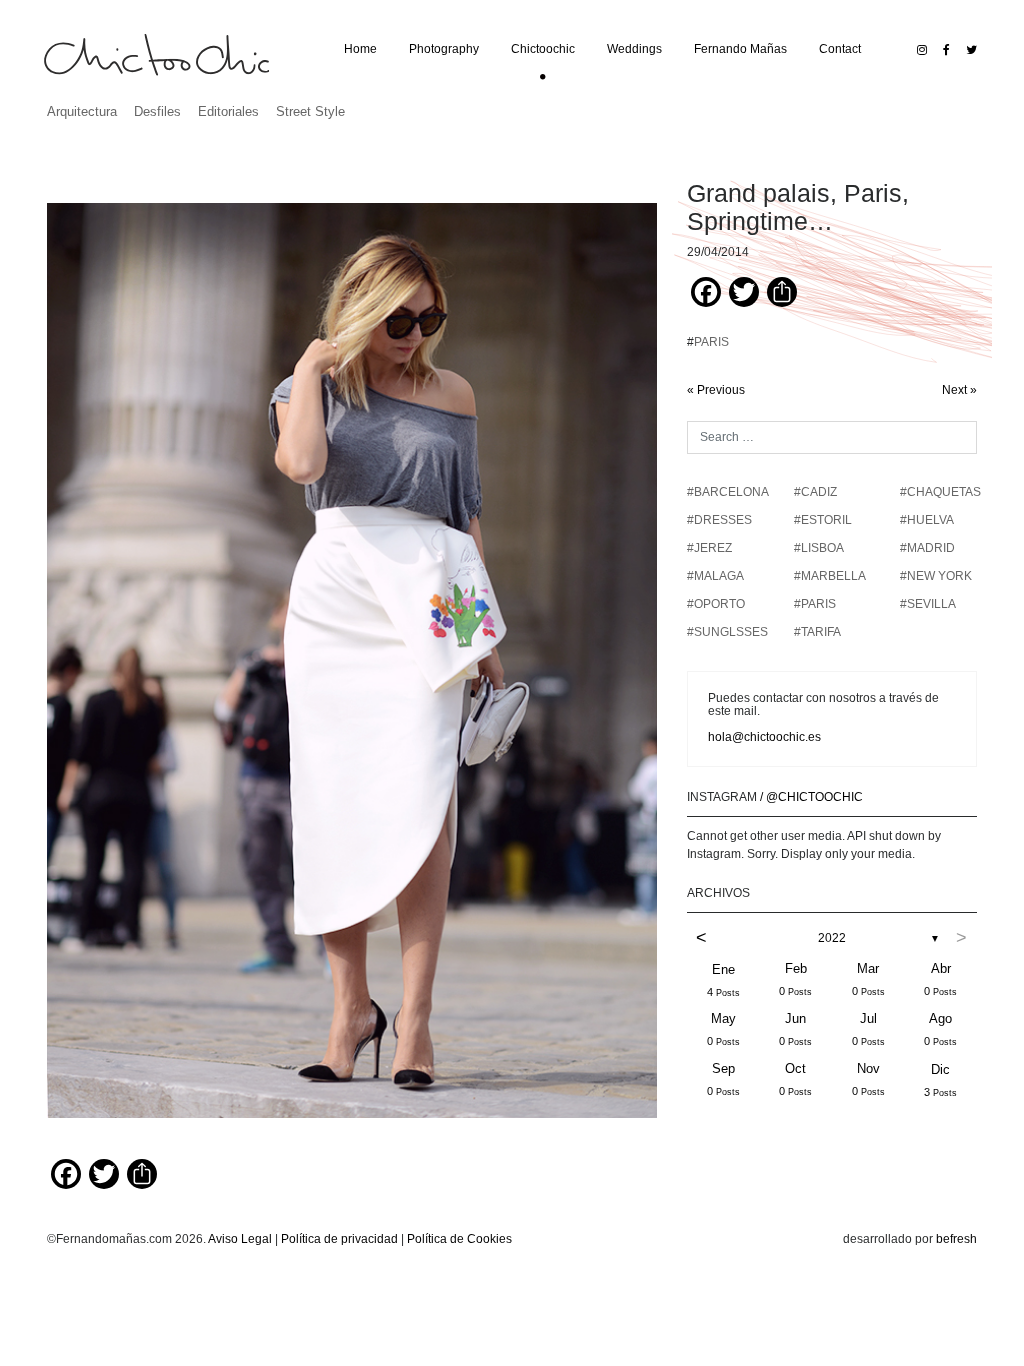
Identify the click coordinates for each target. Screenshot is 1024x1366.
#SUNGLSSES (727, 632)
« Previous (716, 390)
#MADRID (927, 548)
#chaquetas (940, 492)
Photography (444, 49)
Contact (840, 49)
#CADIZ (815, 492)
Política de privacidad (339, 1239)
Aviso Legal (240, 1239)
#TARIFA (817, 632)
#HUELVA (927, 520)
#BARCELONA (728, 492)
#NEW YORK (936, 576)
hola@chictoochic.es (764, 737)
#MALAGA (715, 576)
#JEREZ (709, 548)
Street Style (310, 111)
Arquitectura (82, 111)
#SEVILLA (928, 604)
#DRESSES (719, 520)
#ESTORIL (823, 520)
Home (360, 49)
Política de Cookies (459, 1239)
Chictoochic (543, 49)
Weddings (634, 49)
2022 (832, 938)
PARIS (711, 342)
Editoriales (228, 111)
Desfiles (157, 111)
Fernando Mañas (740, 49)
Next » (959, 390)
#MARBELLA (830, 576)
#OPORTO (716, 604)
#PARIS (815, 604)
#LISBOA (819, 548)
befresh (956, 1239)
